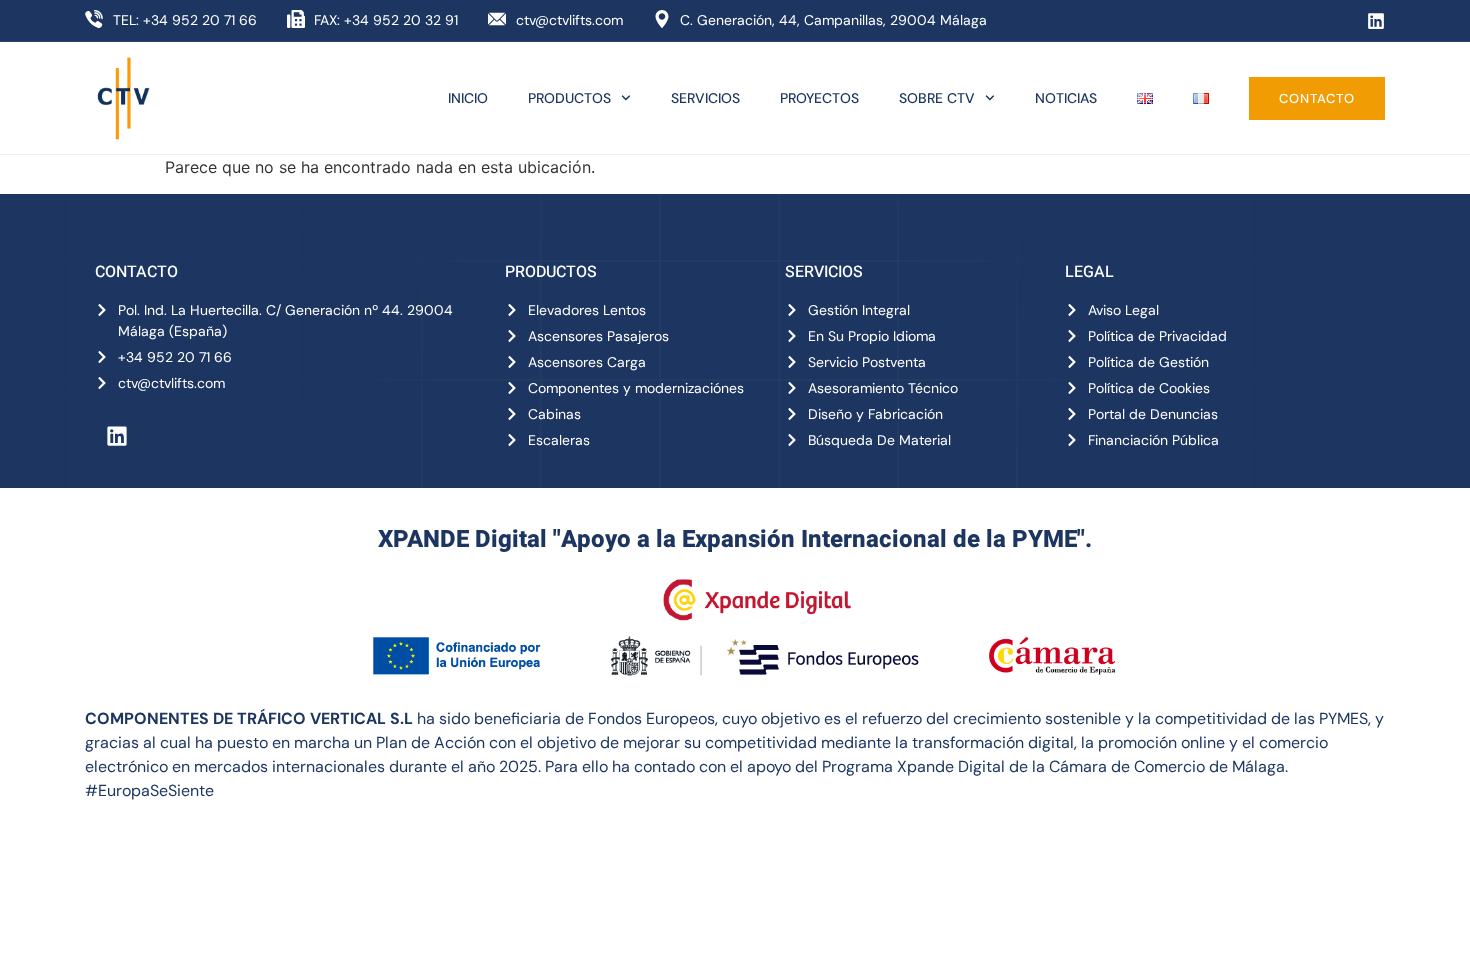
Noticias (1066, 98)
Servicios (705, 98)
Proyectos (819, 98)
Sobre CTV (937, 98)
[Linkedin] (1376, 21)
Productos (569, 98)
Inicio (468, 98)
